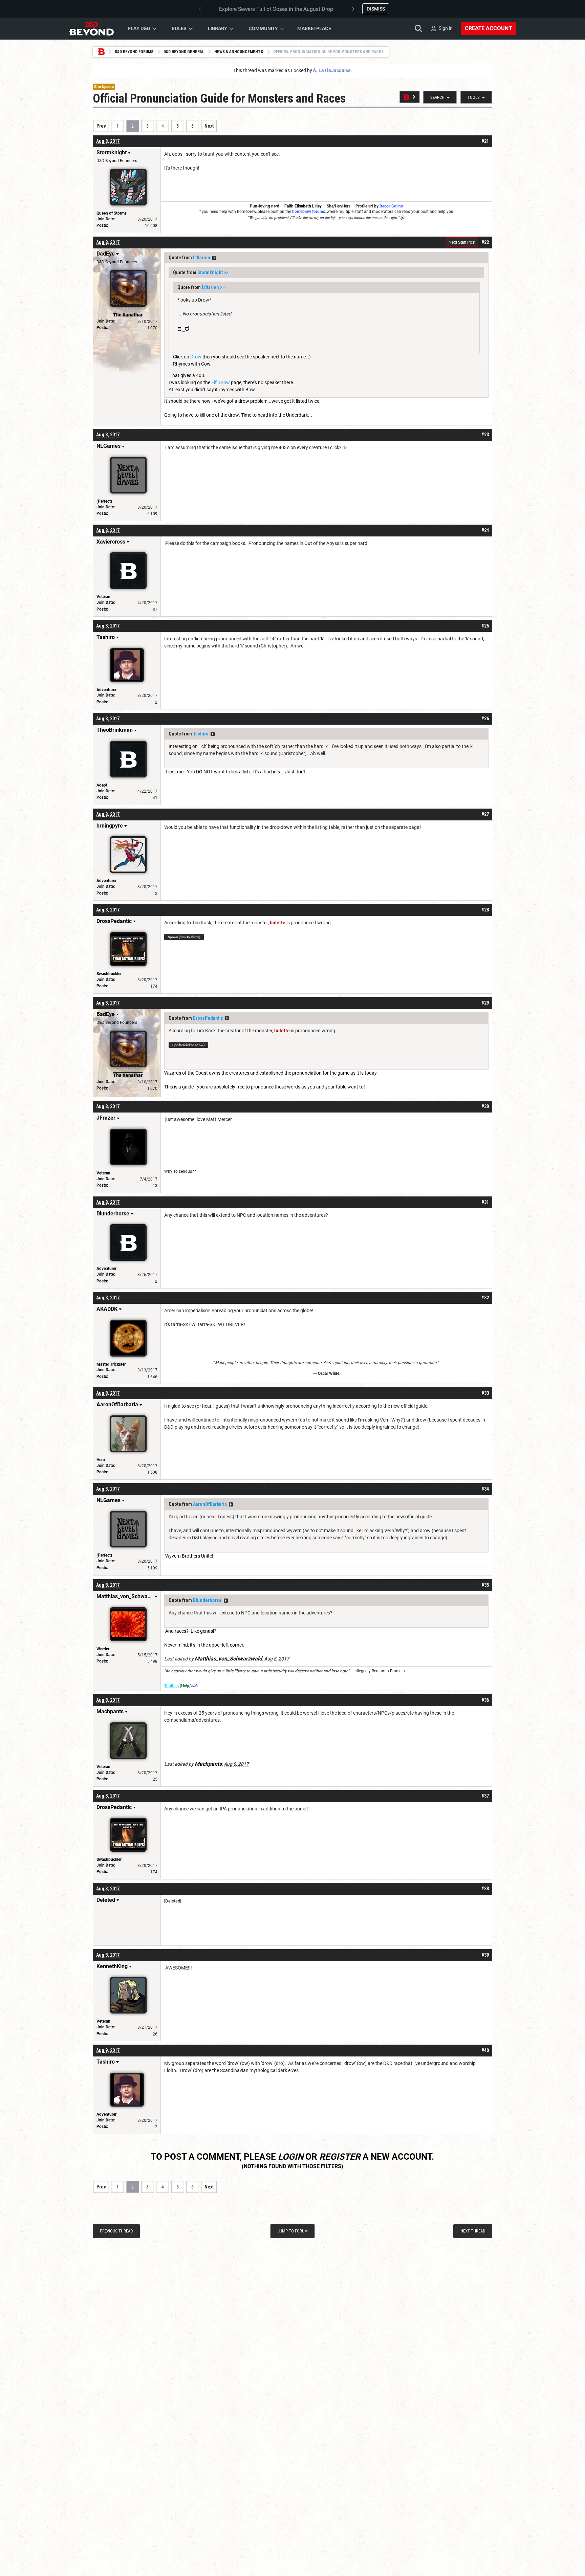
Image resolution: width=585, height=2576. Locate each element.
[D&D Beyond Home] (91, 28)
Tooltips (171, 1686)
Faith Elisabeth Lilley (303, 206)
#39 (485, 1955)
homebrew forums (309, 212)
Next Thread (473, 2231)
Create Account (488, 28)
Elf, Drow (221, 382)
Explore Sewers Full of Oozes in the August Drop (276, 9)
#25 (485, 626)
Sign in (446, 28)
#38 (485, 1889)
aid (194, 1686)
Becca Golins (391, 206)
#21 (485, 141)
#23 (485, 435)
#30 (485, 1106)
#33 (485, 1393)
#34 (485, 1489)
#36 (485, 1700)
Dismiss (376, 9)
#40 (485, 2050)
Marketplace (314, 28)
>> (214, 258)
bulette (278, 923)
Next (209, 126)
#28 (485, 910)
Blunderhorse (207, 1600)
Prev (101, 126)
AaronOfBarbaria (210, 1504)
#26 (485, 719)
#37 (485, 1796)
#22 (485, 242)
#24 (485, 530)
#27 (485, 814)
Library (218, 28)
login (291, 2157)
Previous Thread (116, 2231)
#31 (485, 1202)
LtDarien (202, 258)
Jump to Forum (293, 2231)
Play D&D (139, 28)
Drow (196, 357)
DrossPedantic (208, 1018)
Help (185, 1686)
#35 (485, 1585)
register (340, 2157)
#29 (485, 1003)
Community (263, 28)
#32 (485, 1298)
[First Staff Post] (410, 97)
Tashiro (201, 734)
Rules (179, 28)
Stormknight (210, 272)
